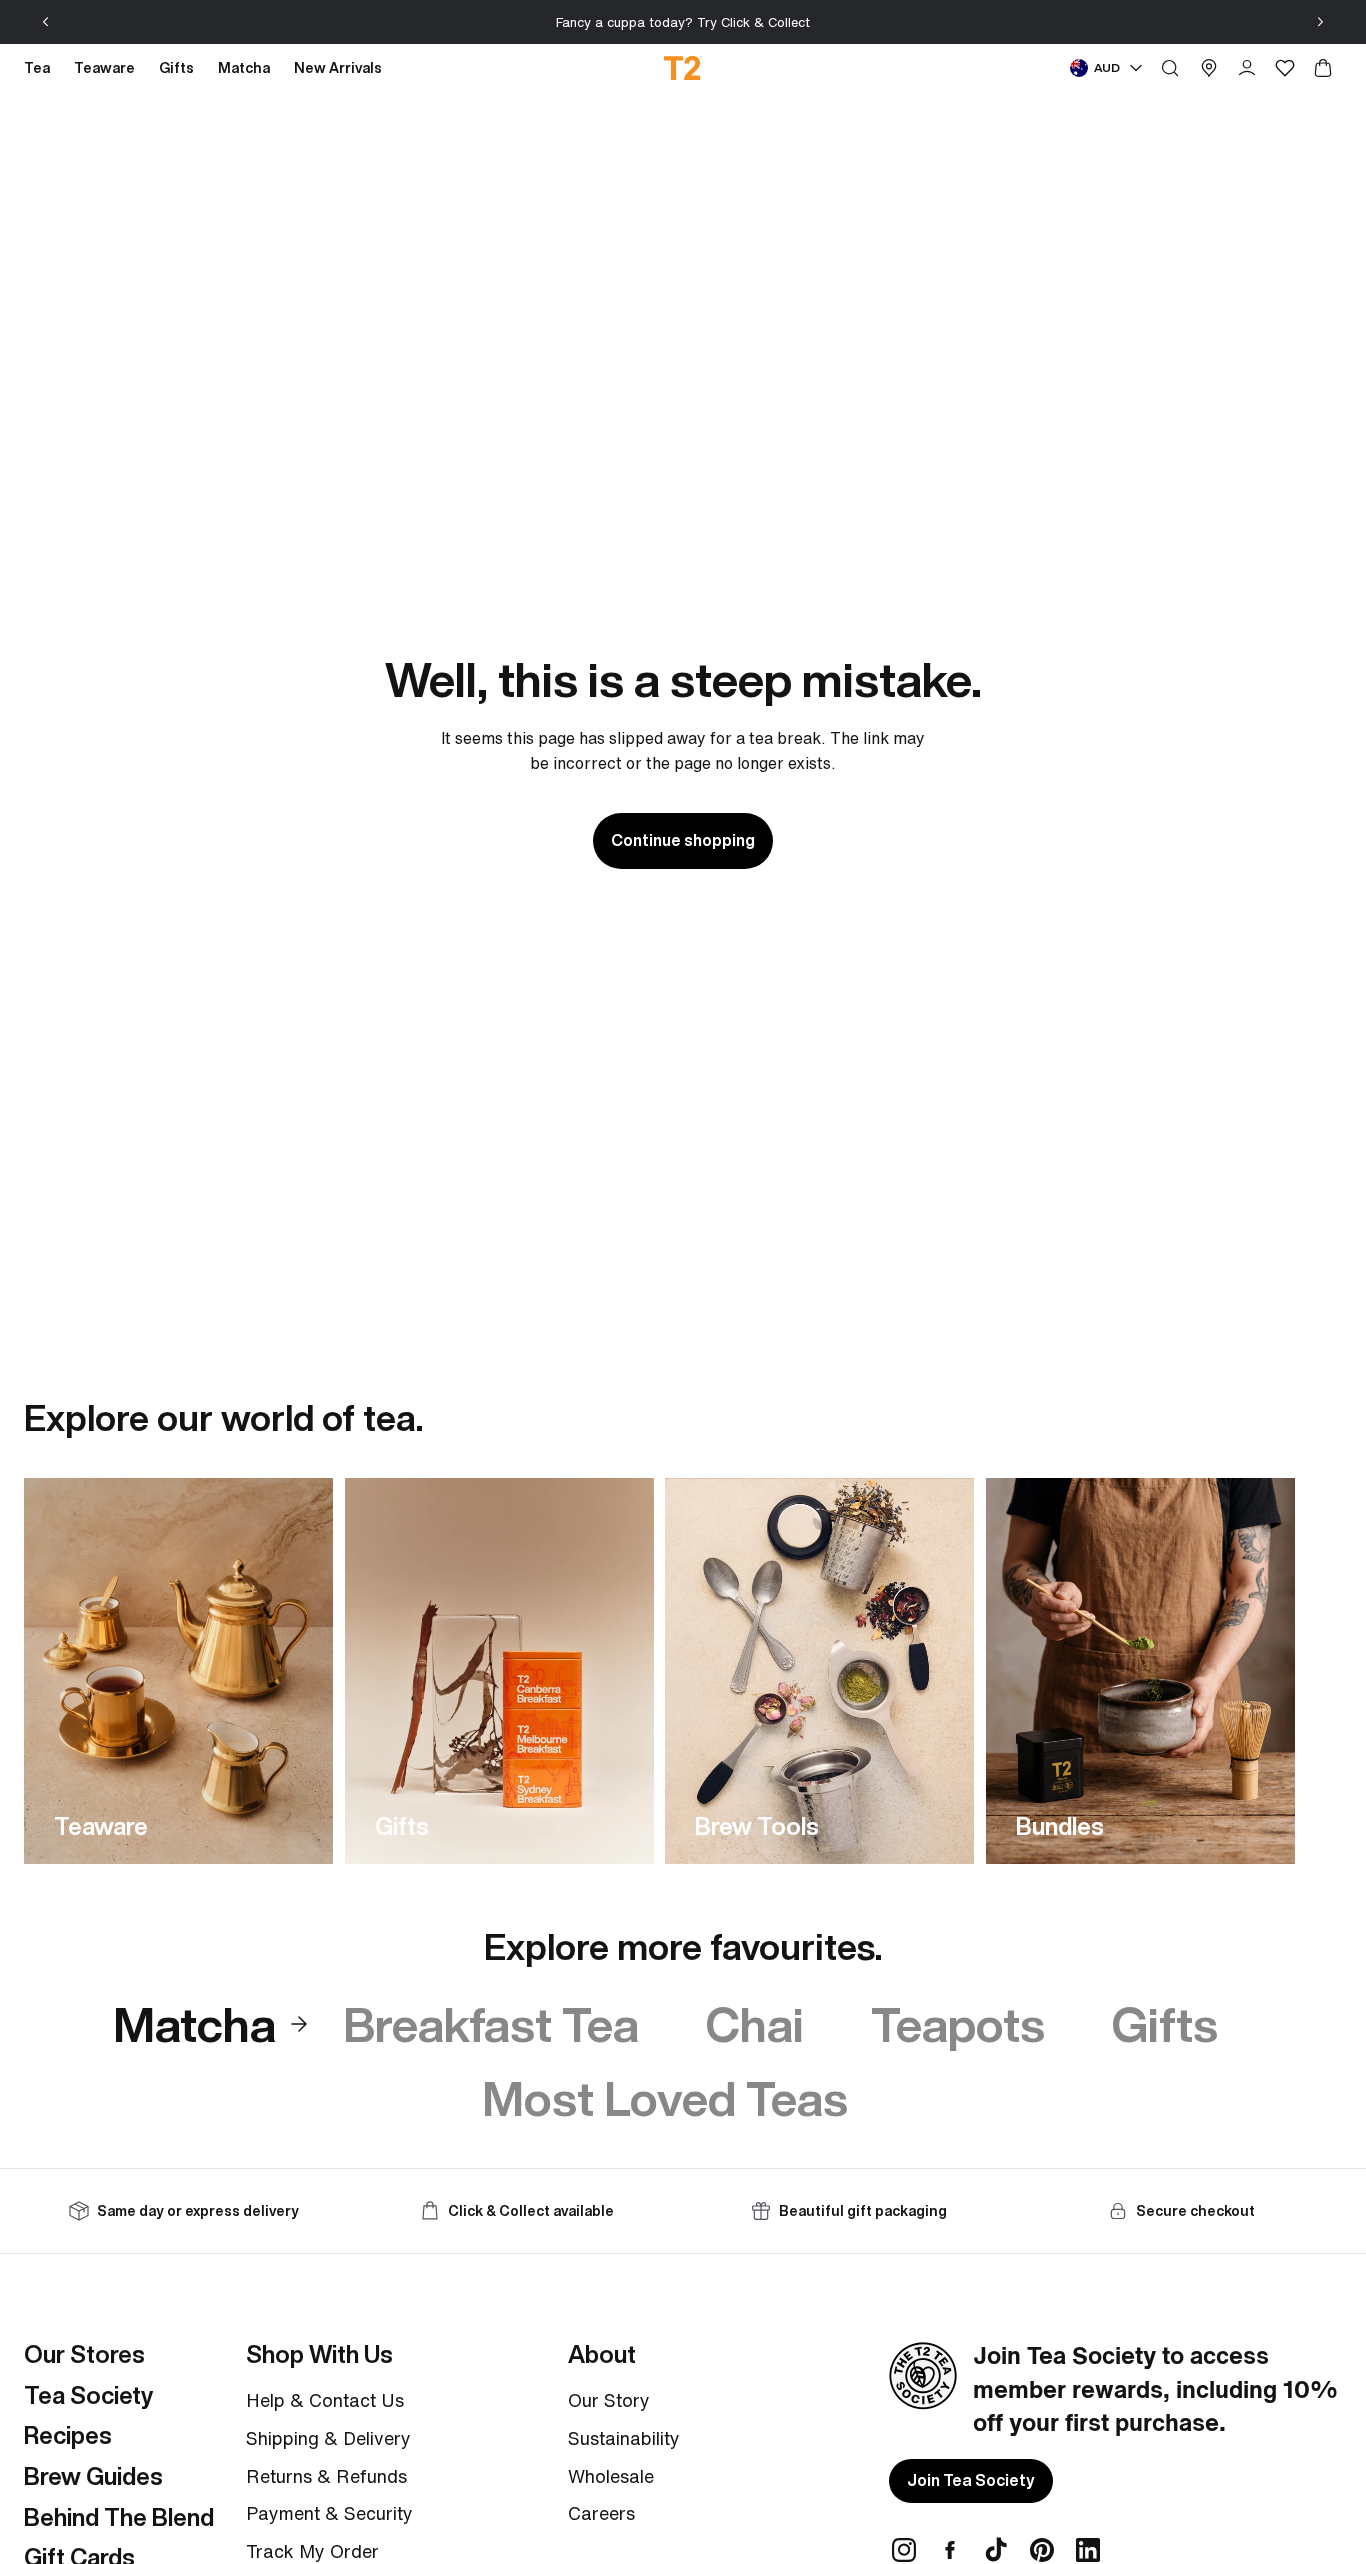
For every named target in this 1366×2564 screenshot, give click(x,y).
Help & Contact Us (325, 2400)
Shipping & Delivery (328, 2438)
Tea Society (88, 2395)
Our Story (609, 2400)
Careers (601, 2513)
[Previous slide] (46, 22)
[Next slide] (1320, 22)
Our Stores (84, 2354)
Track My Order (312, 2551)
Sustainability (624, 2438)
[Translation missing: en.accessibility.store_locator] (1209, 68)
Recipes (68, 2435)
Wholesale (611, 2476)
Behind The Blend (119, 2517)
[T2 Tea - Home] (683, 68)
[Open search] (1170, 68)
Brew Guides (93, 2476)
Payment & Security (329, 2513)
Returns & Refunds (326, 2476)
